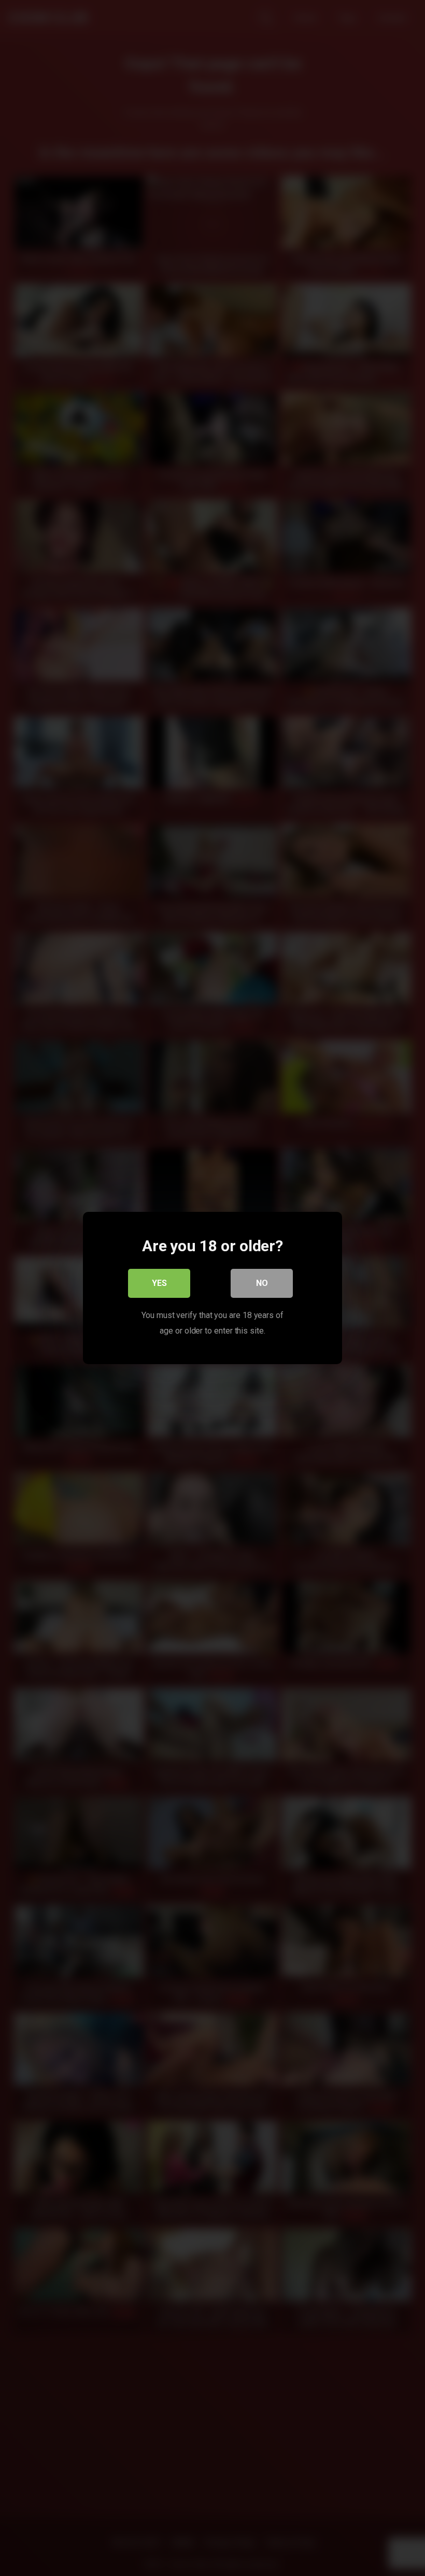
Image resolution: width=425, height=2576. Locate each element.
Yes (159, 1283)
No (262, 1283)
